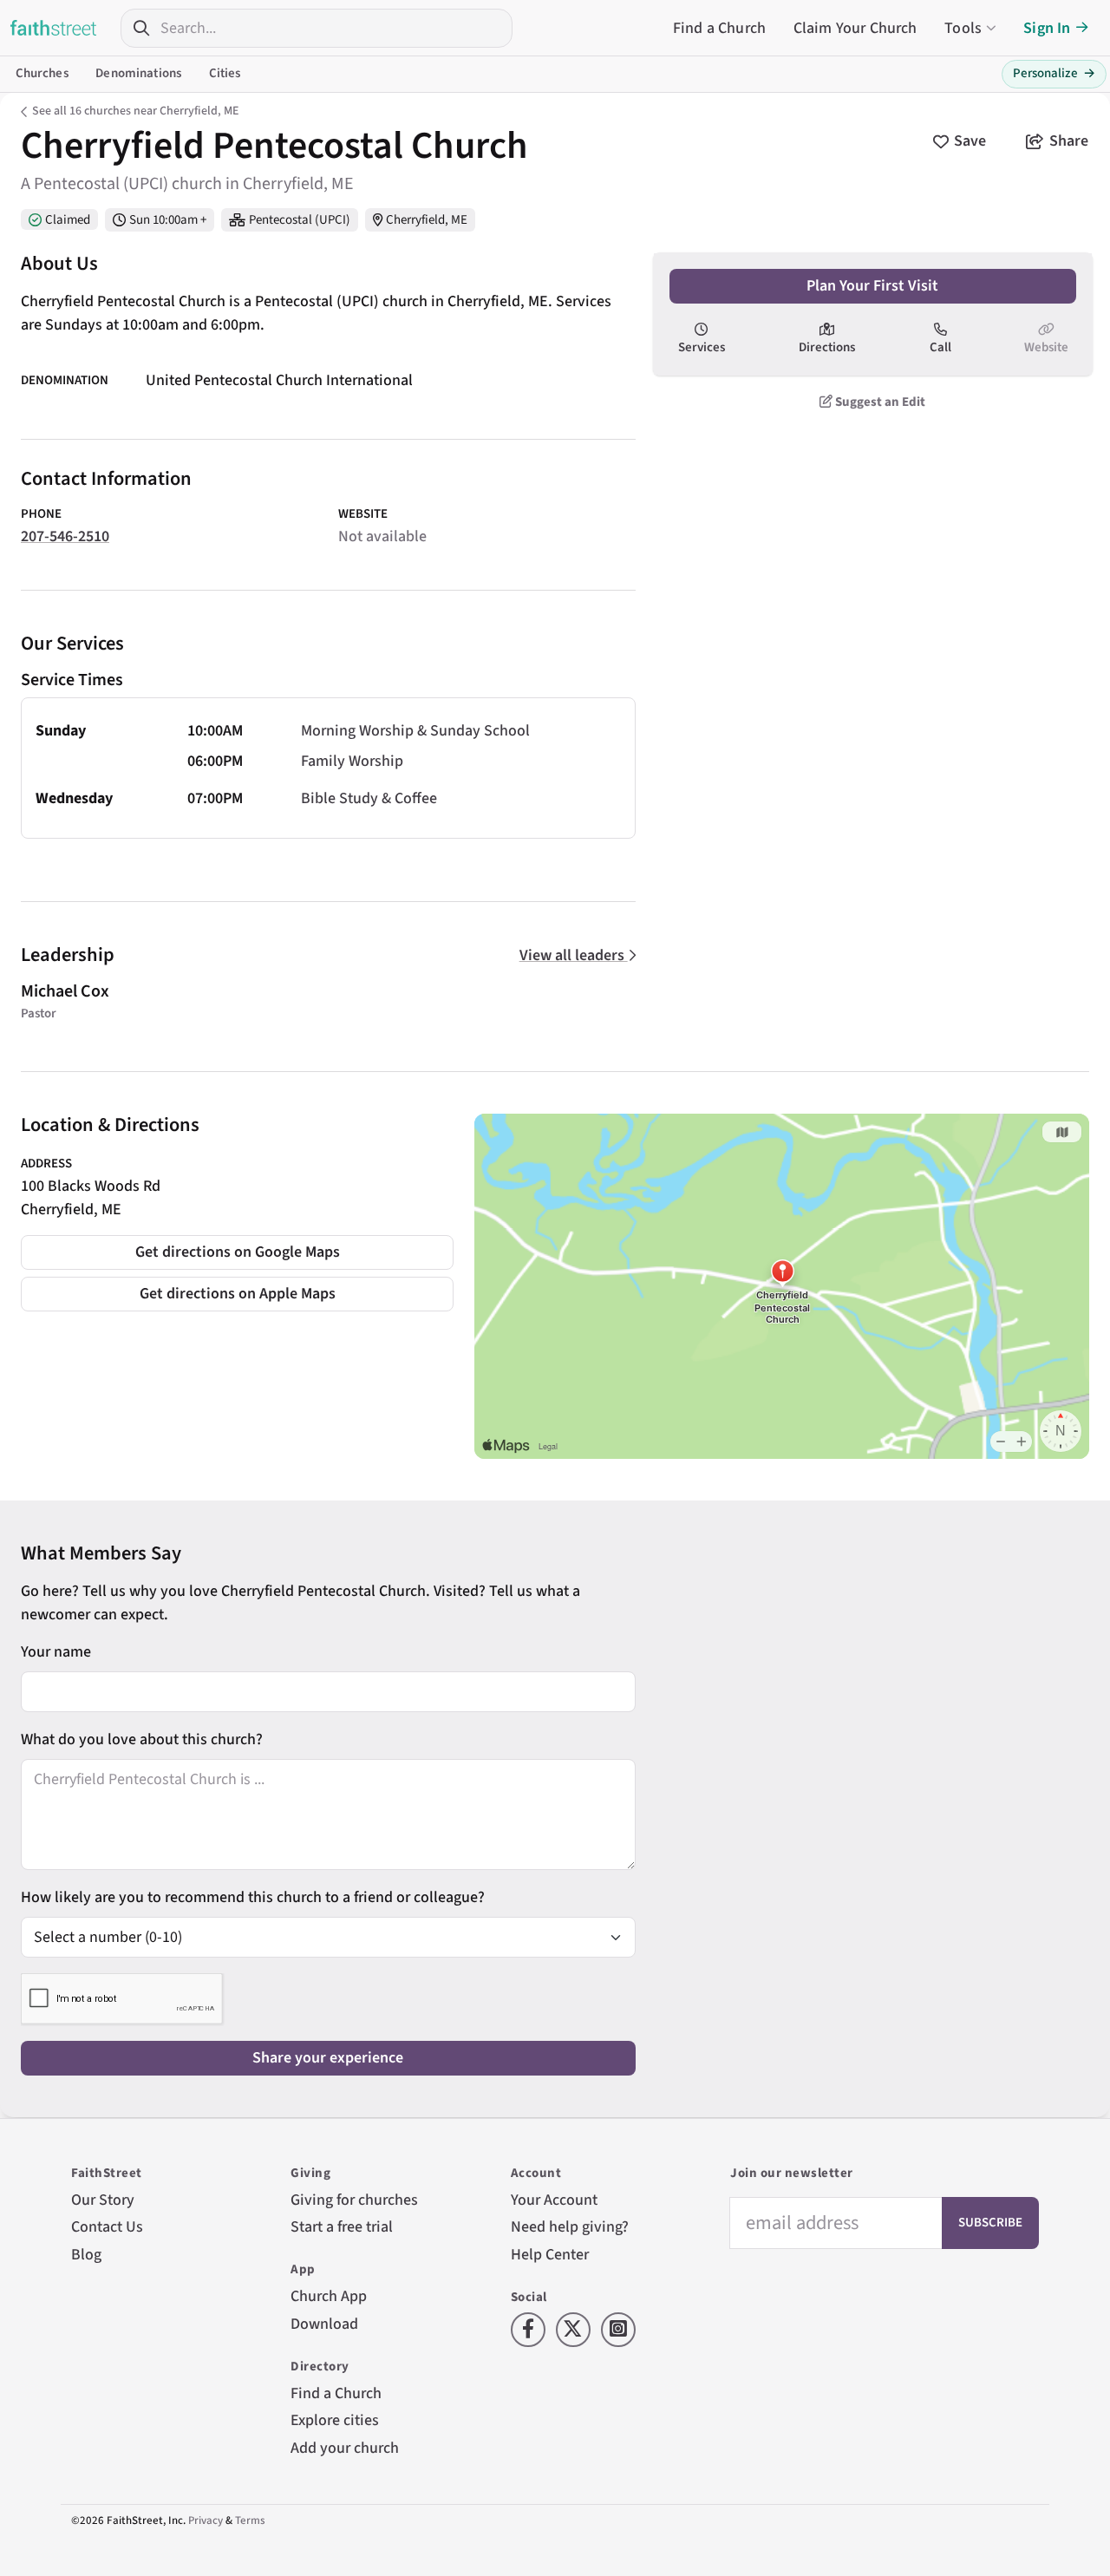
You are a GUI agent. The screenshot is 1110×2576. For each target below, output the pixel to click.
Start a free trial (342, 2227)
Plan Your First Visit (872, 286)
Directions (827, 347)
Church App (329, 2296)
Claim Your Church (855, 28)
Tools (963, 28)
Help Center (550, 2255)
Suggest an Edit (879, 401)
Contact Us (107, 2227)
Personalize (1054, 73)
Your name (56, 1652)
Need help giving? (570, 2227)
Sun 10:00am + (168, 220)
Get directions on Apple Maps (238, 1294)
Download (324, 2324)
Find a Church (719, 28)
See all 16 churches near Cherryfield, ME (135, 111)
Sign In (1047, 28)
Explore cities (335, 2420)
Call (940, 347)
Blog (86, 2255)
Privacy (206, 2520)
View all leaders (574, 955)
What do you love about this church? (142, 1739)
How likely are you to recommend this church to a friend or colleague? (253, 1897)
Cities (225, 73)
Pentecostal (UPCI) (300, 220)
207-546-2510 (65, 536)
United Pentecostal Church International (279, 380)
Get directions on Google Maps (238, 1252)
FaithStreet (54, 28)
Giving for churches (354, 2200)
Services (702, 347)
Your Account (554, 2200)
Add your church (345, 2448)
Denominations (138, 73)
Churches (42, 73)
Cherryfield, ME (427, 220)
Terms (250, 2520)
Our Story (103, 2200)
